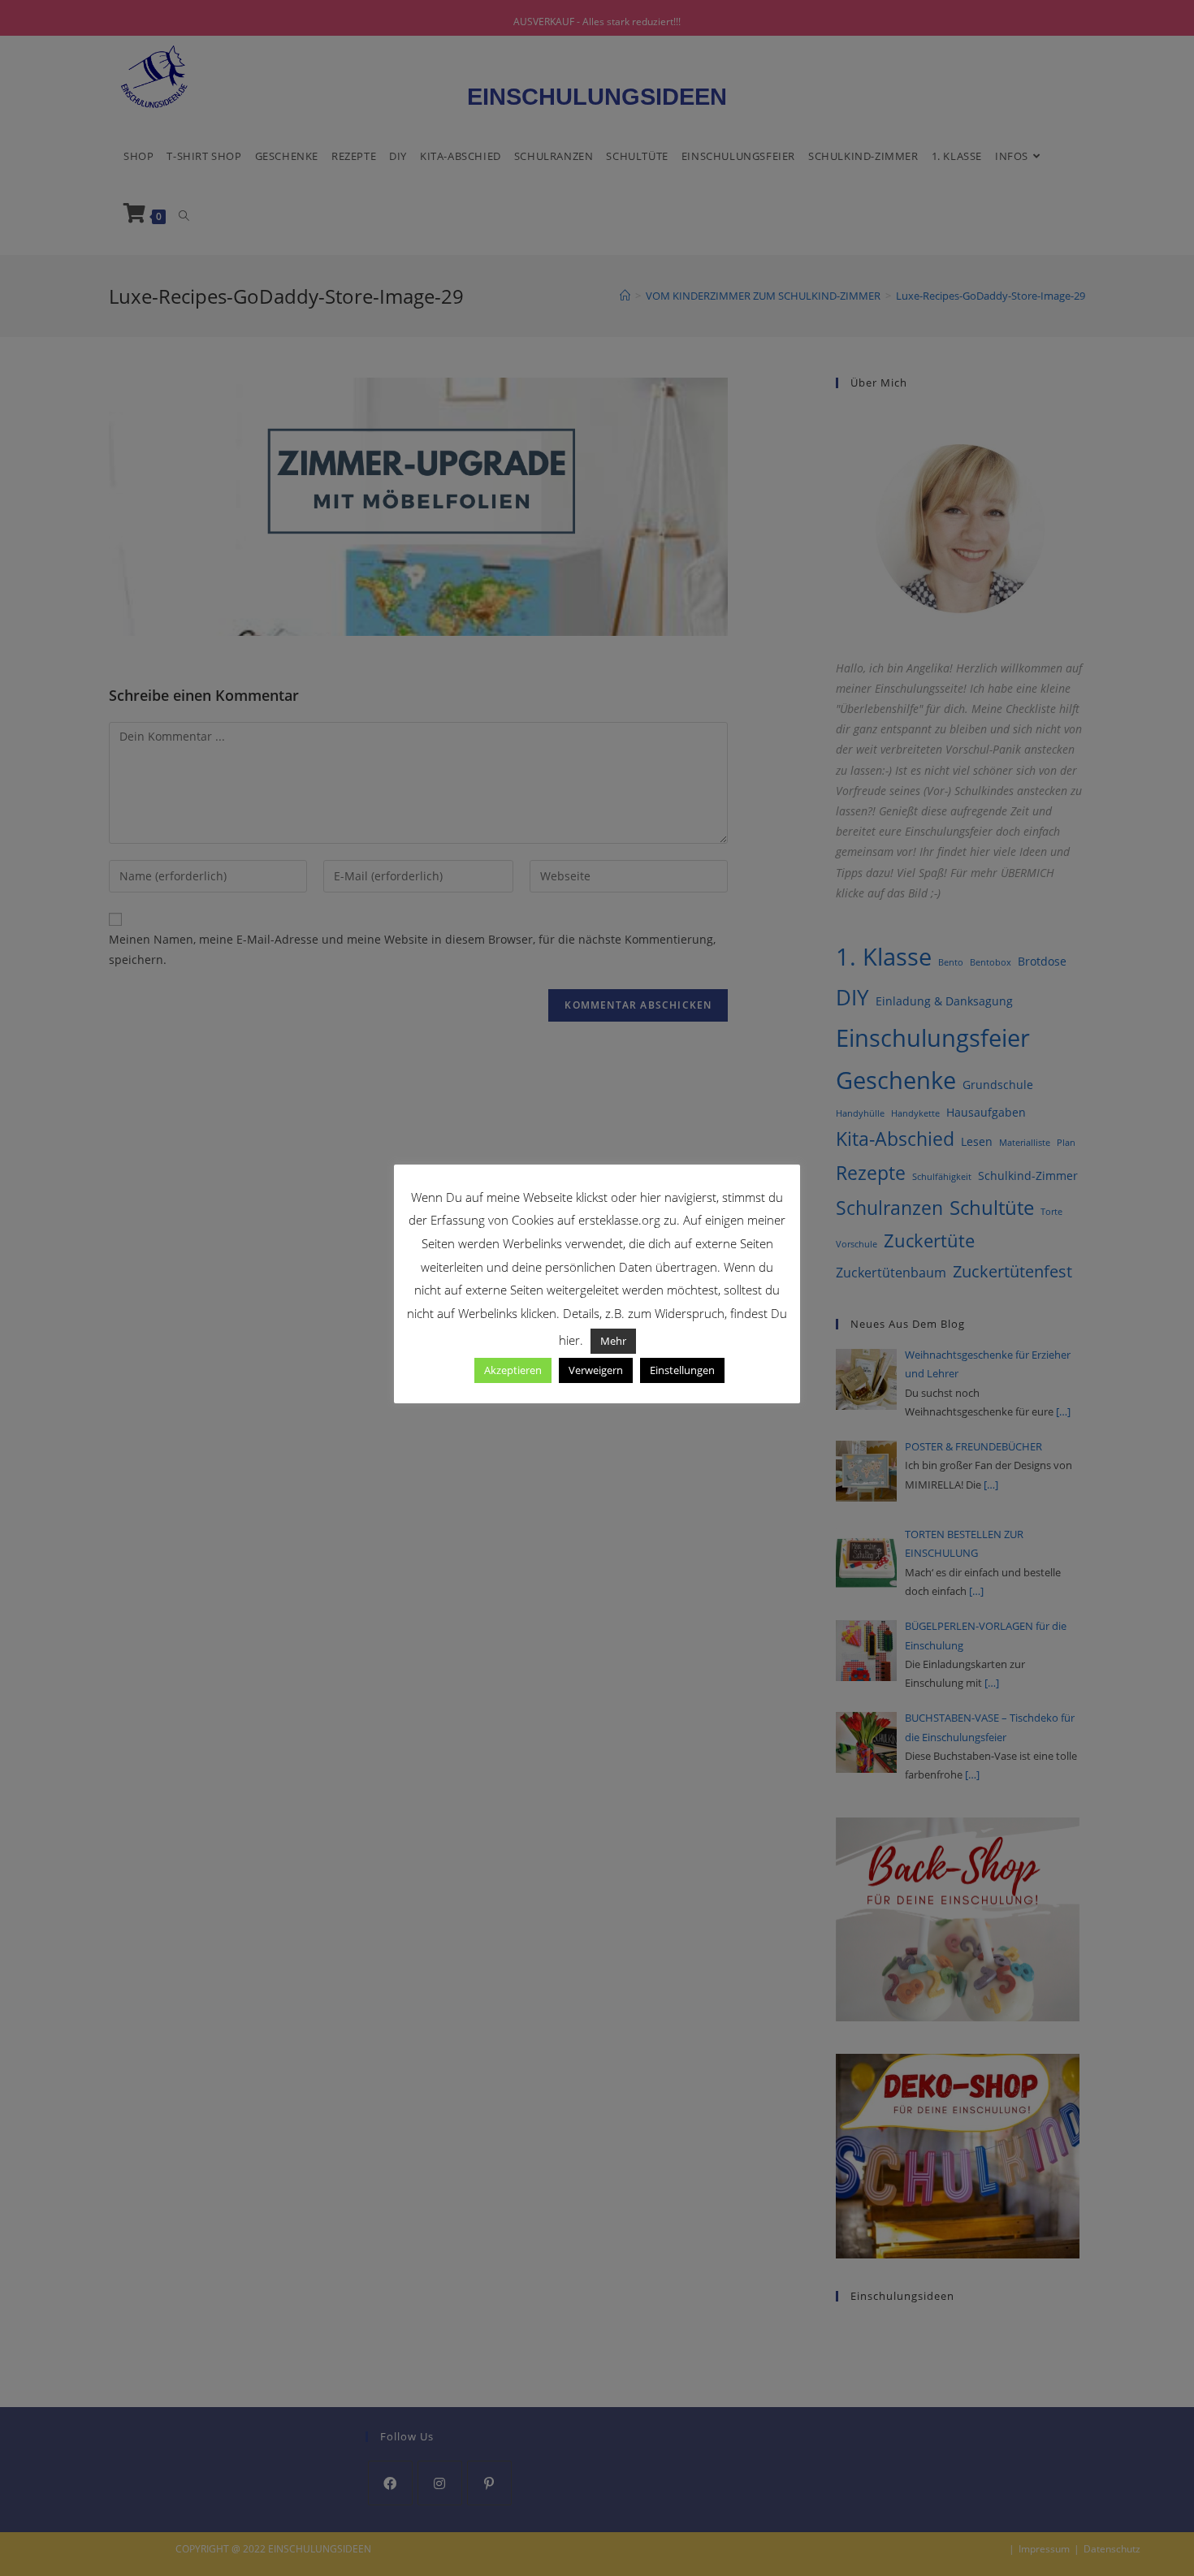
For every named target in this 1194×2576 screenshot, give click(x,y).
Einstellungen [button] (682, 1370)
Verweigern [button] (596, 1370)
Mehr (613, 1341)
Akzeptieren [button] (513, 1370)
